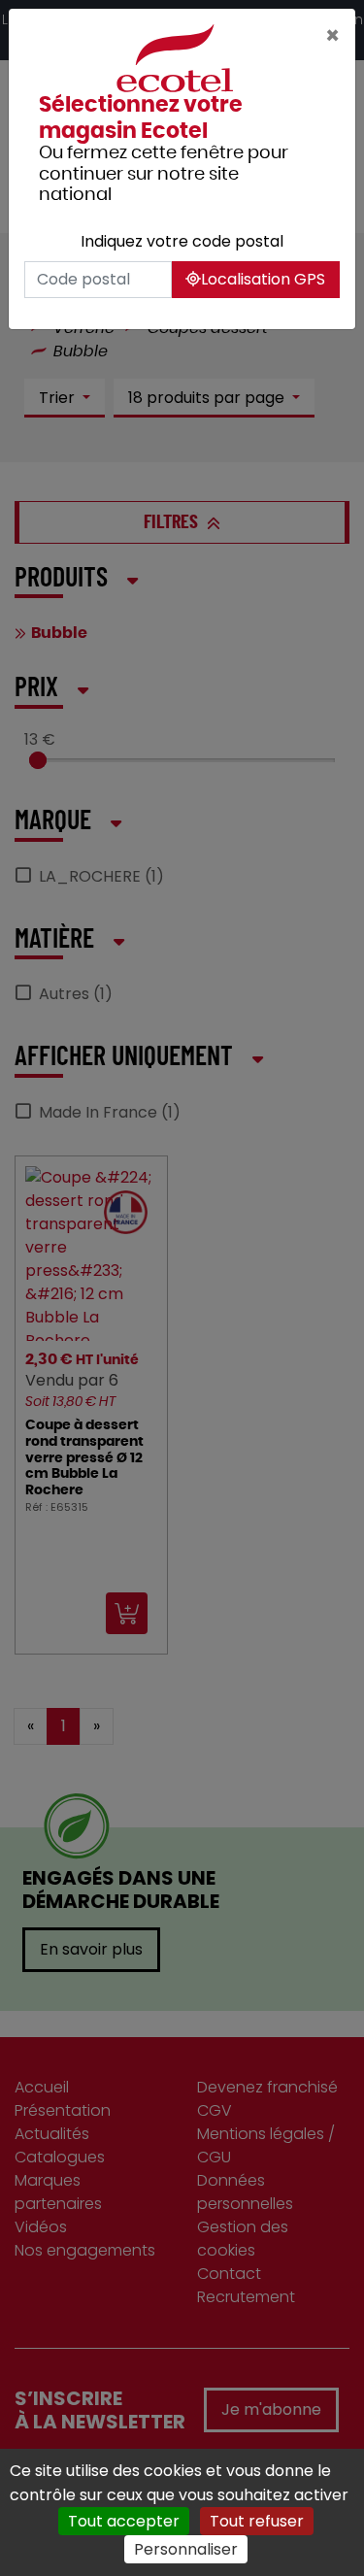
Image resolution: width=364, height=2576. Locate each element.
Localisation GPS (263, 279)
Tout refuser (257, 2521)
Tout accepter (124, 2521)
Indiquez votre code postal (182, 241)
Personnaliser (186, 2549)
